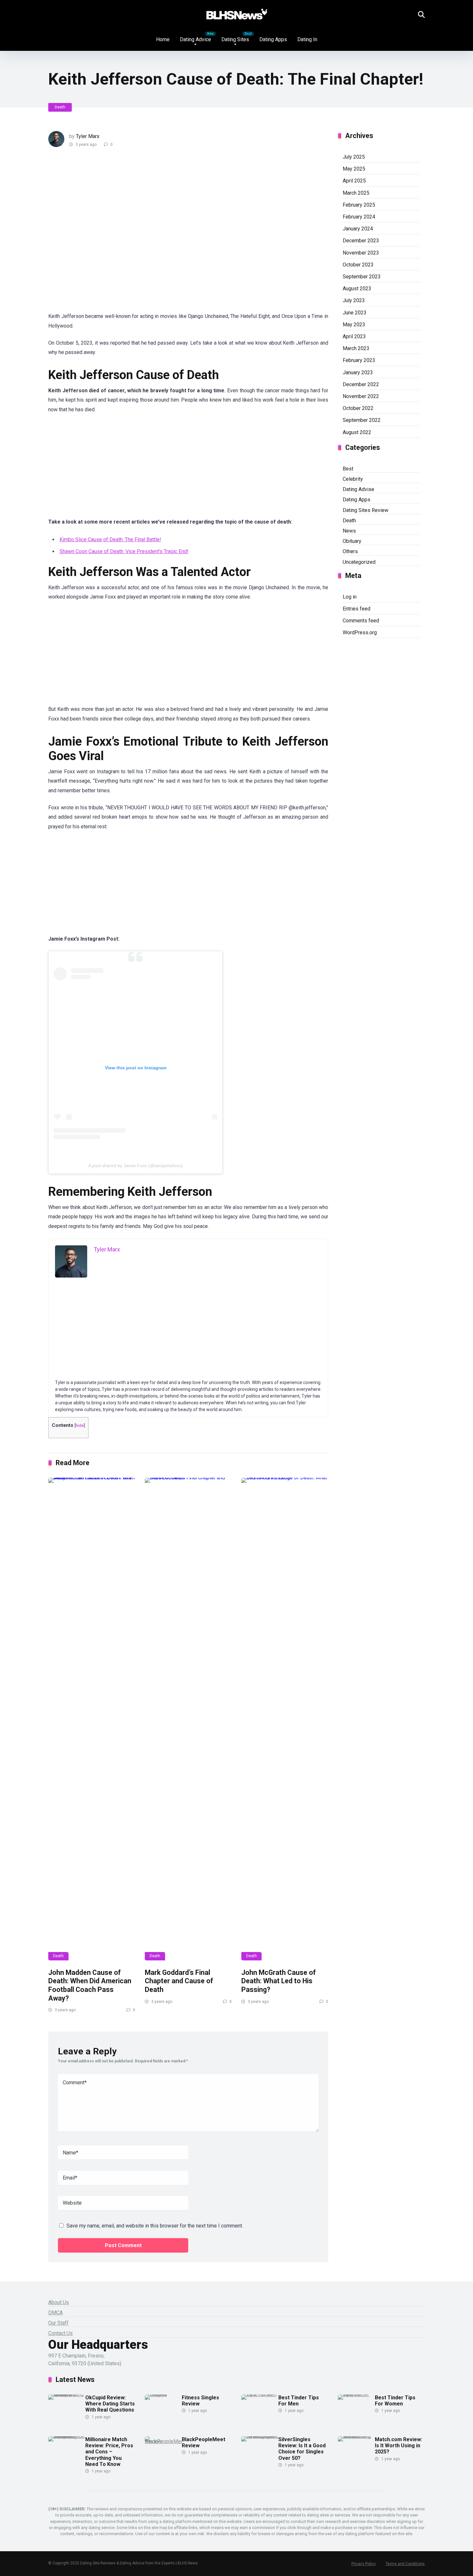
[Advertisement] (164, 234)
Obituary (352, 541)
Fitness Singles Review (200, 2401)
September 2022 (362, 420)
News (349, 531)
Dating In (307, 39)
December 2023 (361, 241)
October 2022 (358, 408)
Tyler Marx (88, 136)
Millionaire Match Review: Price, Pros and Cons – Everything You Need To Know (109, 2452)
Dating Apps (273, 39)
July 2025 (354, 157)
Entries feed (357, 609)
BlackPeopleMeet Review (204, 2442)
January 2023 (358, 372)
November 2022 (361, 396)
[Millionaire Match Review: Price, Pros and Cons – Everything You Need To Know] (67, 2436)
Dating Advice (195, 39)
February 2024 (359, 217)
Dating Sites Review (366, 510)
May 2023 (354, 325)
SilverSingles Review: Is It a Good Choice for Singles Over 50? (302, 2449)
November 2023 (361, 253)
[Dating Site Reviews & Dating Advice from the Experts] (237, 14)
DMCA (56, 2313)
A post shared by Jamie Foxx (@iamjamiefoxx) (135, 1166)
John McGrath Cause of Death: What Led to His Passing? (278, 1981)
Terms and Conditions (405, 2564)
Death (60, 107)
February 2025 (359, 205)
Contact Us (60, 2333)
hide (80, 1425)
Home (163, 39)
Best (348, 469)
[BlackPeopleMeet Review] (163, 2441)
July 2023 (354, 300)
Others (350, 551)
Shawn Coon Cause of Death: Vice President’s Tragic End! (124, 551)
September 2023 (362, 277)
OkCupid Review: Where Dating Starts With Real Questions (110, 2404)
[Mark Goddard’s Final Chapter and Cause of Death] (188, 1719)
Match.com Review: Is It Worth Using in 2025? (399, 2446)
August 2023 (357, 288)
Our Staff (58, 2323)
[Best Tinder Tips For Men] (260, 2394)
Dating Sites (235, 39)
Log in (350, 597)
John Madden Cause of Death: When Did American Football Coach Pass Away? (90, 1985)
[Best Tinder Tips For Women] (356, 2394)
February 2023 (359, 360)
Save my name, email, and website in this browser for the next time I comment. (155, 2226)
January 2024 (358, 229)
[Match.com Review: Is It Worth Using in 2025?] (356, 2436)
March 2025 (356, 193)
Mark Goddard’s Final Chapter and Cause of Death (179, 1981)
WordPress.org (360, 632)
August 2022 (357, 432)
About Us (59, 2302)
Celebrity (353, 479)
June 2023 (355, 313)
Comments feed (361, 621)
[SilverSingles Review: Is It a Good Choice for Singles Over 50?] (260, 2436)
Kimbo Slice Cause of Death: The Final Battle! (110, 539)
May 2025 (354, 169)
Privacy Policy (364, 2564)
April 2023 (354, 336)
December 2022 (361, 384)
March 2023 (356, 348)
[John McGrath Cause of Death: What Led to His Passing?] (285, 1719)
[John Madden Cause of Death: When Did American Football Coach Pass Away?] (92, 1719)
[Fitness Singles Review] (163, 2394)
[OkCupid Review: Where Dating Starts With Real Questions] (67, 2394)
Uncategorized (359, 562)
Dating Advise (358, 489)
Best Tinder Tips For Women (395, 2401)
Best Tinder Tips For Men (299, 2401)
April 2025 (354, 181)
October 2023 (358, 265)
